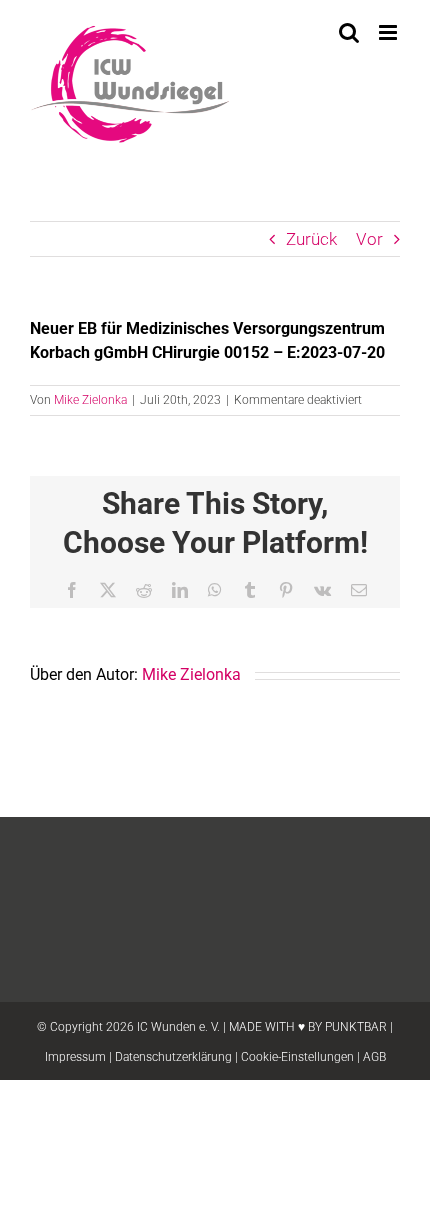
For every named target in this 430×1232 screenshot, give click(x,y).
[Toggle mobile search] (349, 32)
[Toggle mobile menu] (389, 32)
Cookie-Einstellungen (297, 1057)
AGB (374, 1057)
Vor (369, 239)
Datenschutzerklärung (173, 1057)
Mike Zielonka (90, 400)
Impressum (75, 1057)
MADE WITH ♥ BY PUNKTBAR (308, 1027)
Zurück (311, 239)
